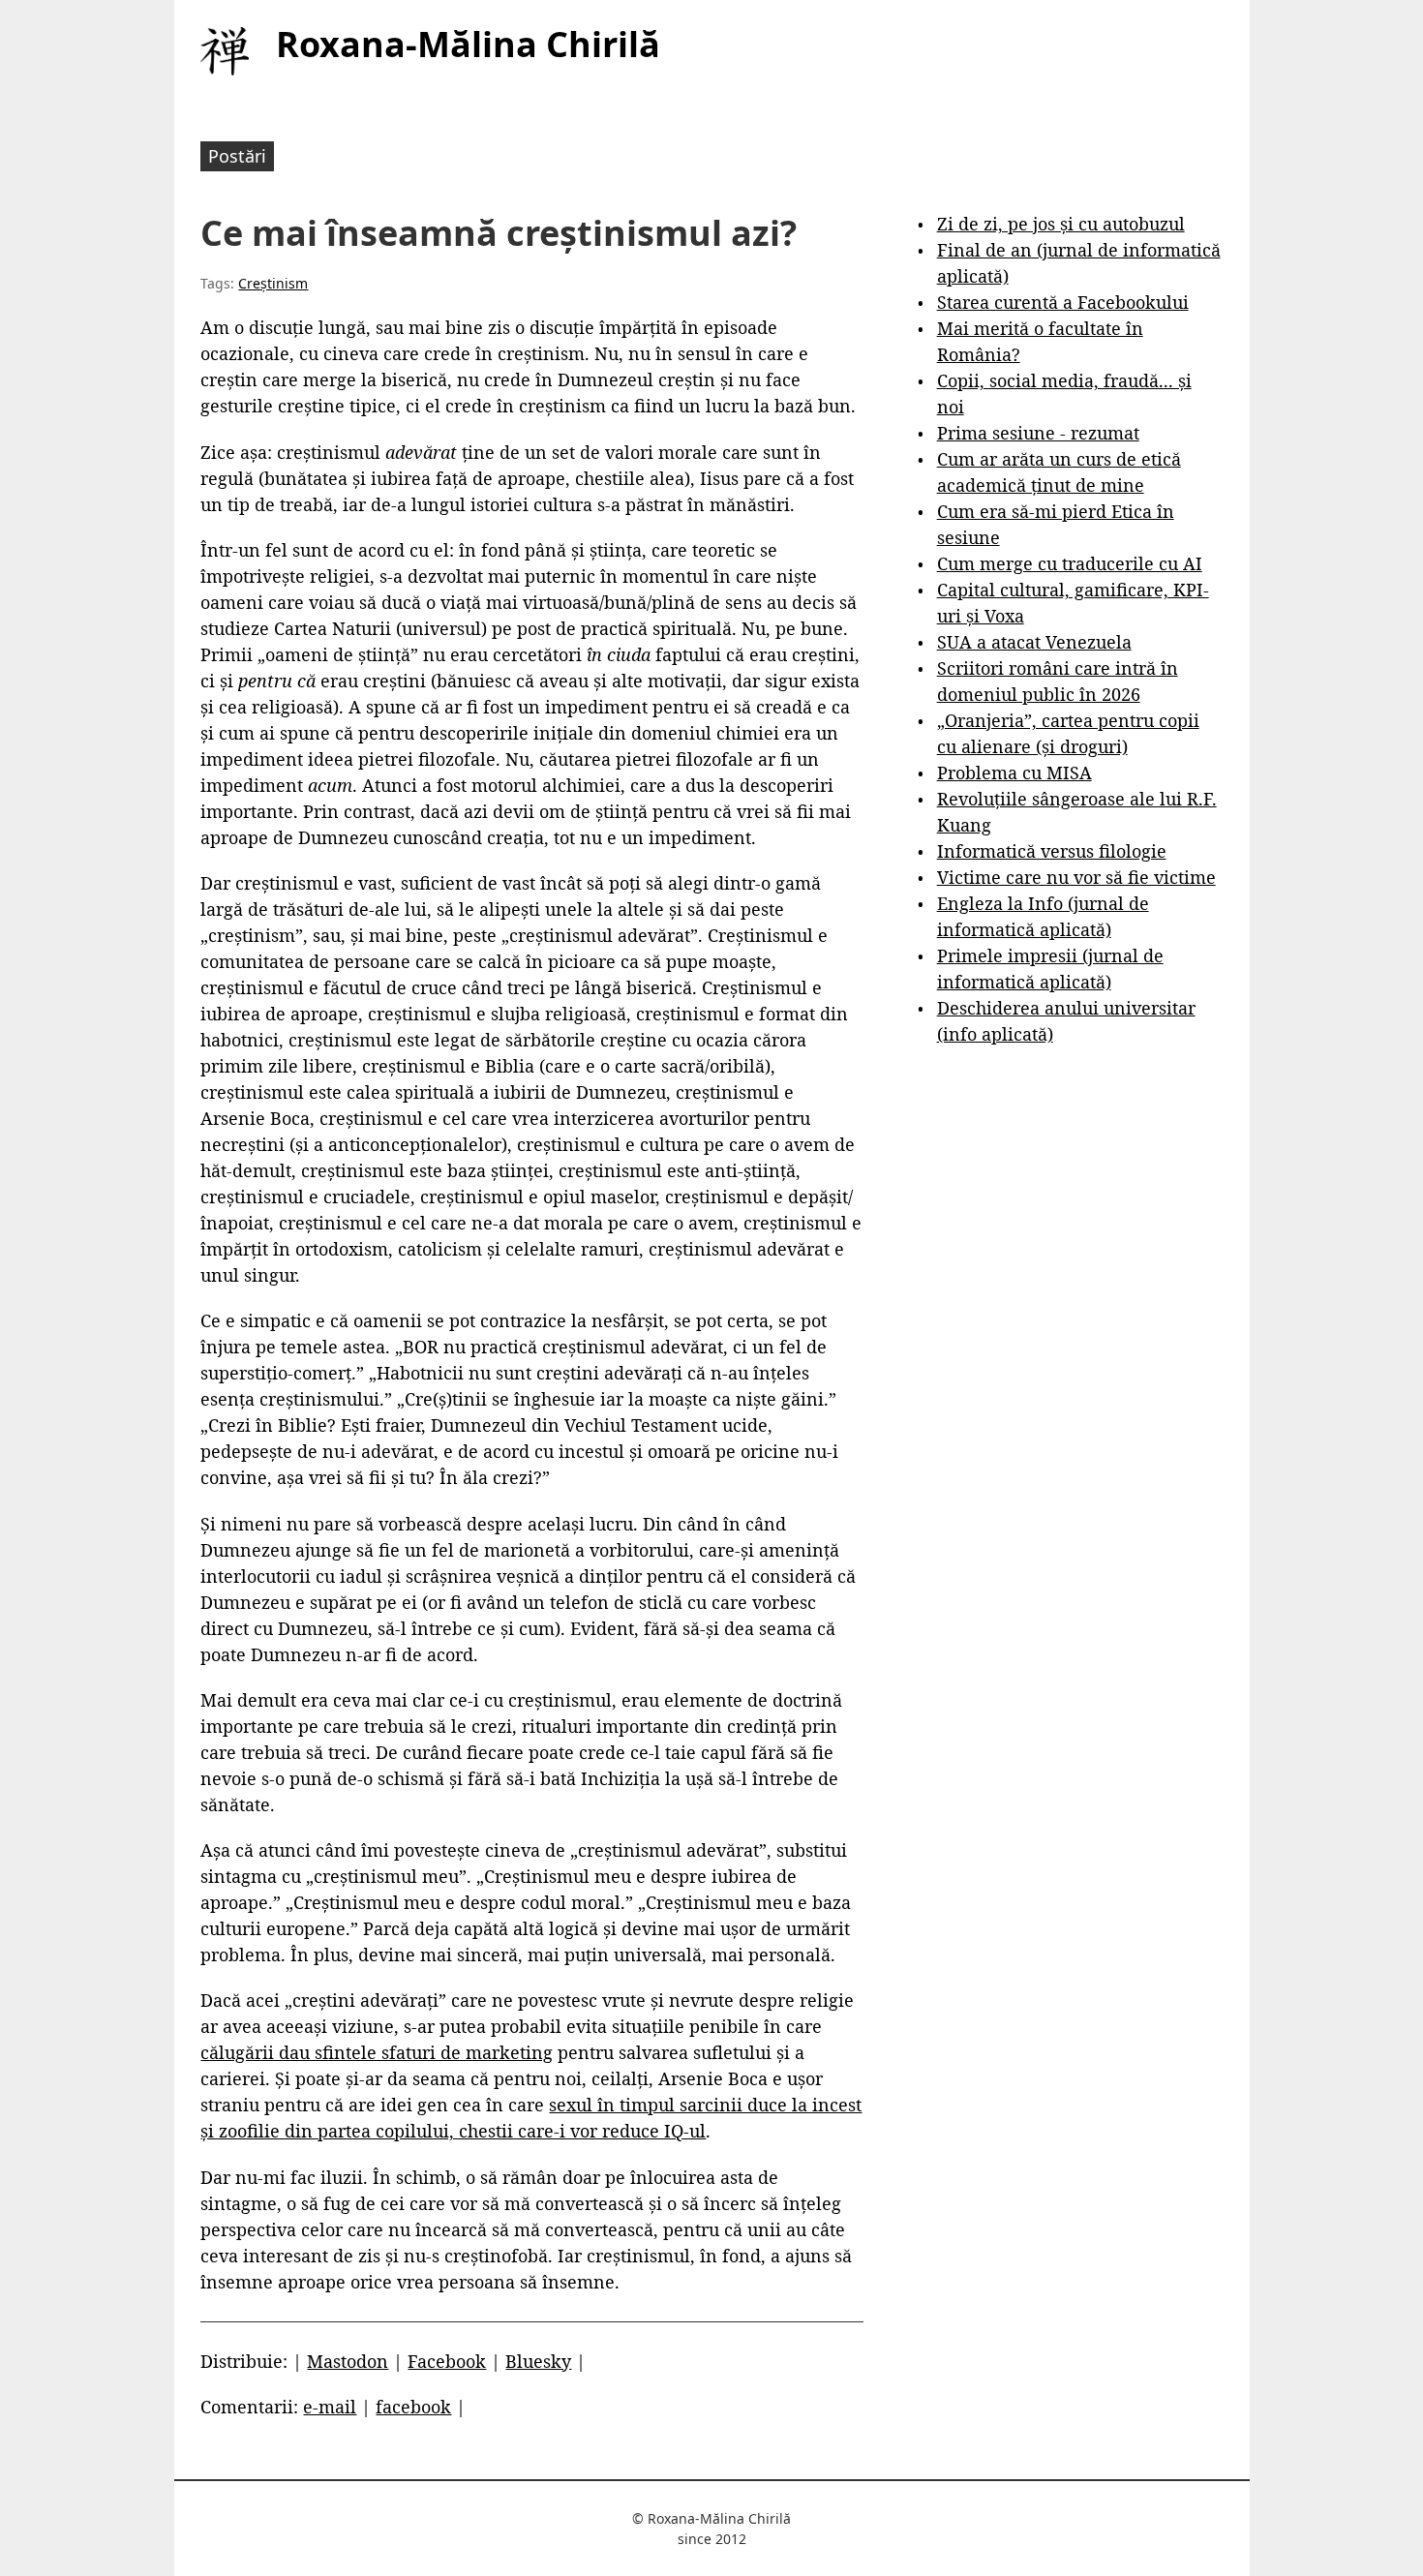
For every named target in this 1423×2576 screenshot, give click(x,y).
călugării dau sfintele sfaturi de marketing (377, 2052)
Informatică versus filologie (1052, 851)
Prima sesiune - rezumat (1038, 433)
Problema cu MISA (1014, 773)
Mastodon (348, 2361)
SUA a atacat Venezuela (1034, 642)
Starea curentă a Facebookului (1063, 302)
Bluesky (538, 2361)
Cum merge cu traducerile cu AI (1070, 563)
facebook (413, 2407)
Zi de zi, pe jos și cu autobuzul (1061, 224)
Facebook (447, 2361)
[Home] (225, 51)
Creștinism (273, 283)
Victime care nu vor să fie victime (1076, 877)
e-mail (330, 2407)
